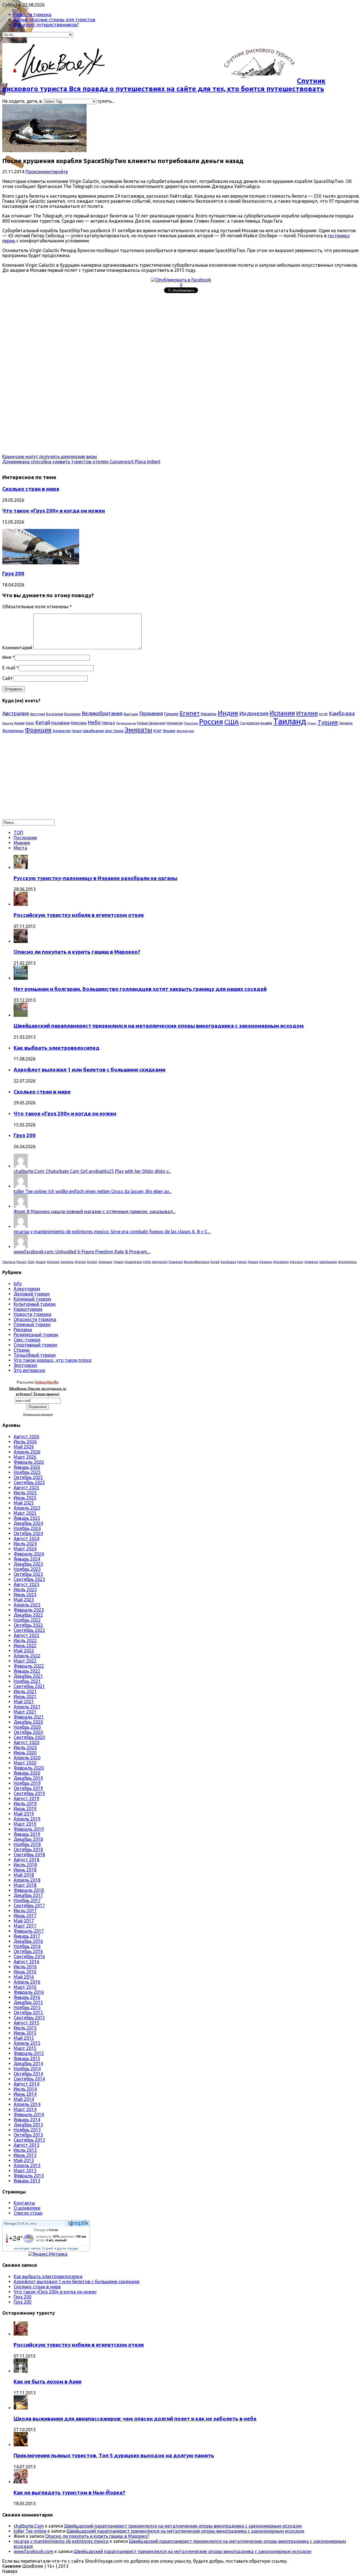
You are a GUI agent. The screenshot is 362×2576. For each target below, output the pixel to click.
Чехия (77, 731)
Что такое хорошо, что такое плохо (53, 1360)
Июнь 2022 (25, 1646)
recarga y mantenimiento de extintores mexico (61, 2541)
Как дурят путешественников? (46, 25)
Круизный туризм (32, 1299)
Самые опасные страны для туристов (54, 20)
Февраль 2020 (29, 1768)
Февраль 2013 (29, 2176)
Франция (38, 730)
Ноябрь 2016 (27, 1946)
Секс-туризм (27, 1340)
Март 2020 (25, 1763)
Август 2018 (26, 1860)
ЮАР (158, 731)
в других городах (66, 2248)
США (231, 722)
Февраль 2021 (29, 1717)
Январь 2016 (27, 1997)
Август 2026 (26, 1437)
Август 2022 (26, 1635)
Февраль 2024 (29, 1554)
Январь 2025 (27, 1518)
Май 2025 (24, 1503)
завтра (36, 2248)
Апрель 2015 (27, 2043)
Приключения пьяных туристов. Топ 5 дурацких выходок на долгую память (114, 2456)
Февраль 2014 (29, 2114)
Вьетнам (131, 714)
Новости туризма (33, 14)
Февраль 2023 (29, 1610)
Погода (10, 2223)
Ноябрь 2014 (27, 2069)
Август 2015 (26, 2023)
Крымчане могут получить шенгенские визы (50, 456)
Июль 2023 (25, 1589)
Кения (20, 723)
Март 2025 (25, 1513)
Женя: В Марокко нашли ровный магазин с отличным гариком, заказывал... (94, 1211)
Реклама (23, 1329)
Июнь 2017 (25, 1916)
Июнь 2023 (25, 1595)
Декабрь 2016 (28, 1941)
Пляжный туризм (32, 1324)
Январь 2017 (27, 1936)
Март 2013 (25, 2171)
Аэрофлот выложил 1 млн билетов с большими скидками (90, 1070)
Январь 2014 (27, 2120)
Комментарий (17, 648)
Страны (22, 1350)
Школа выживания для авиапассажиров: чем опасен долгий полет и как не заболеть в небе (135, 2419)
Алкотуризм (27, 1289)
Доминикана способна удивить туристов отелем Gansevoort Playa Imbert (81, 462)
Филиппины (13, 731)
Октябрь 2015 (28, 2012)
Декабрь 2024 (28, 1523)
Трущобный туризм (35, 1355)
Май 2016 (24, 1977)
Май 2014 (24, 2099)
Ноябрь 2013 (27, 2130)
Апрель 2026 (27, 1452)
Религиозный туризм (36, 1335)
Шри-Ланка (114, 731)
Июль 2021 (25, 1691)
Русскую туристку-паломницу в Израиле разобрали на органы (95, 878)
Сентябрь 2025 (29, 1482)
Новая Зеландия (151, 723)
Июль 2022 (25, 1640)
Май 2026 (24, 1447)
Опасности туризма (35, 1319)
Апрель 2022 (27, 1656)
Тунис (312, 723)
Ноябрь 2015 (27, 2007)
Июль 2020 (25, 1747)
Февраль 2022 (29, 1666)
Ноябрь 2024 (27, 1528)
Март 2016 (25, 1987)
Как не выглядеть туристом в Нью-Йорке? (69, 2493)
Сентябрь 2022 (29, 1630)
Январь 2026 (27, 1467)
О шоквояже (27, 2208)
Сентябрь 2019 (29, 1793)
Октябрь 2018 (28, 1849)
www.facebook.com (34, 2551)
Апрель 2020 (27, 1758)
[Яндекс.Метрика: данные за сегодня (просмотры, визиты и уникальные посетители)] (48, 2254)
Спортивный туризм (35, 1345)
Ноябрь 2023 (27, 1569)
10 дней (47, 2248)
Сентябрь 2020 (29, 1737)
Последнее (25, 838)
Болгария (55, 714)
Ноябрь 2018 (27, 1844)
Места (20, 848)
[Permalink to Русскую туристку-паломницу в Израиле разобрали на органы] (21, 867)
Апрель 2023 (27, 1605)
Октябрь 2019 (28, 1788)
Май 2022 (24, 1651)
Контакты (24, 2203)
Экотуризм (25, 1365)
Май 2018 (24, 1875)
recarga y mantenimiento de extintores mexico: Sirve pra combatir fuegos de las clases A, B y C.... (112, 1232)
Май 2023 (24, 1600)
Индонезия (254, 713)
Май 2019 (24, 1814)
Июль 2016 (25, 1967)
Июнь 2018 (25, 1870)
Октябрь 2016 (28, 1951)
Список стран (28, 2213)
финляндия (185, 731)
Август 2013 (26, 2145)
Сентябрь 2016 (29, 1956)
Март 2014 (25, 2109)
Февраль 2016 (29, 1992)
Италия (307, 713)
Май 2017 (24, 1921)
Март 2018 (25, 1885)
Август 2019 (26, 1798)
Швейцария (93, 731)
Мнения (22, 843)
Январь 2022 (27, 1671)
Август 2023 (26, 1584)
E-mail (9, 668)
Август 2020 (26, 1742)
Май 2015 (24, 2038)
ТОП (18, 833)
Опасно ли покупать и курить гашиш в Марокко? (77, 952)
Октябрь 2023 (28, 1574)
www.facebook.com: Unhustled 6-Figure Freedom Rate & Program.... (82, 1252)
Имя (7, 657)
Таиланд (290, 721)
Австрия (37, 714)
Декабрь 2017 (28, 1895)
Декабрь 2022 (28, 1615)
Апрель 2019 (27, 1819)
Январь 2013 (27, 2181)
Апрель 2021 (27, 1707)
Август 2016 (26, 1962)
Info (18, 1284)
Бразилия (72, 714)
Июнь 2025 (25, 1498)
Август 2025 (26, 1487)
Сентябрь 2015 (29, 2018)
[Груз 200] (41, 563)
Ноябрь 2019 (27, 1783)
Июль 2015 (25, 2028)
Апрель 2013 (27, 2165)
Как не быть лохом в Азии (48, 2382)
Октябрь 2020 (28, 1732)
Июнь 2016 (25, 1972)
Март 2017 (25, 1926)
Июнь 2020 (25, 1753)
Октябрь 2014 (28, 2074)
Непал (108, 723)
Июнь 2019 (25, 1809)
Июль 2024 (25, 1544)
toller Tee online (30, 2531)
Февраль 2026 (29, 1462)
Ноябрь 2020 (27, 1727)
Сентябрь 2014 (29, 2079)
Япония (169, 731)
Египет (190, 713)
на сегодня (22, 2248)
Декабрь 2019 (28, 1778)
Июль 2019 (25, 1804)
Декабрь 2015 (28, 2002)
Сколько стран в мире (31, 489)
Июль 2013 (25, 2150)
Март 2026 (25, 1457)
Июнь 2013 (25, 2155)
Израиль (209, 714)
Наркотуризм (28, 1309)
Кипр (30, 723)
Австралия (16, 713)
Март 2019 (25, 1824)
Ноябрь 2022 (27, 1620)
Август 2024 (26, 1538)
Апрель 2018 (27, 1880)
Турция (328, 722)
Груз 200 (13, 574)
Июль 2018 (25, 1865)
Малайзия (60, 723)
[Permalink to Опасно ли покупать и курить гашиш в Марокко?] (21, 941)
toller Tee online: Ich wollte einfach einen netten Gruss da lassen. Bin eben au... (93, 1191)
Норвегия (174, 723)
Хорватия (62, 731)
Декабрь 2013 (28, 2125)
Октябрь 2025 (28, 1477)
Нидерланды (126, 723)
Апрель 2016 (27, 1982)
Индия (228, 713)
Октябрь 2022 (28, 1625)
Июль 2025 (25, 1493)
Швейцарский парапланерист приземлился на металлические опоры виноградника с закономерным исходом (159, 1026)
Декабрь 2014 (28, 2063)
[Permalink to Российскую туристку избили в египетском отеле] (21, 904)
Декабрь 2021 (28, 1676)
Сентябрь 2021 (29, 1686)
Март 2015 (25, 2048)
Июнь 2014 (25, 2094)
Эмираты (138, 730)
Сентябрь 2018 (29, 1854)
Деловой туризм (32, 1294)
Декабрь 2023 (28, 1564)
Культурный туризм (35, 1304)
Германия (151, 713)
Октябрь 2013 (28, 2135)
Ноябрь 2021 (27, 1681)
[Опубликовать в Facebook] (181, 280)
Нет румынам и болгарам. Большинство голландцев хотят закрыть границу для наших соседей (140, 989)
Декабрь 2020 (28, 1722)
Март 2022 (25, 1661)
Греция (171, 714)
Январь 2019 (27, 1834)
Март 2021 (25, 1712)
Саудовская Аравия (256, 723)
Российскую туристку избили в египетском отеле (79, 915)
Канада (8, 723)
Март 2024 (25, 1549)
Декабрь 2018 (28, 1839)
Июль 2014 (25, 2089)
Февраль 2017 (29, 1931)
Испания (282, 713)
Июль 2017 (25, 1911)
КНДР (323, 714)
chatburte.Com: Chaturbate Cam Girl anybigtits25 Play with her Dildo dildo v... (92, 1171)
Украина (346, 723)
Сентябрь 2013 (29, 2140)
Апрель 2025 (27, 1508)
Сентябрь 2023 (29, 1579)
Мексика (79, 723)
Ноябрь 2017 (27, 1900)
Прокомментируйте (47, 172)
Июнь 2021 (25, 1696)
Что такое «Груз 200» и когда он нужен (54, 511)
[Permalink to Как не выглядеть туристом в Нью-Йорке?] (21, 2482)
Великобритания (102, 713)
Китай (43, 722)
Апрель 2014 (27, 2104)
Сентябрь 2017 (29, 1905)
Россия (211, 722)
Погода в (46, 2230)
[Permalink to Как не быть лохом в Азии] (21, 2371)
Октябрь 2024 (28, 1533)
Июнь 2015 (25, 2033)
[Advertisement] (172, 335)
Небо (94, 722)
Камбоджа (342, 713)
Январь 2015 (27, 2058)
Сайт (7, 678)
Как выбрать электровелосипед (57, 1048)
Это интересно (29, 1370)
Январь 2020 (27, 1773)
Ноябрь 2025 (27, 1472)
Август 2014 (26, 2084)
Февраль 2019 (29, 1829)
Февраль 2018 (29, 1890)
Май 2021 (24, 1702)
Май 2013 (24, 2160)
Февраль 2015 (29, 2053)
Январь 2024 (27, 1559)
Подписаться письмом (38, 1414)
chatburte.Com (29, 2526)
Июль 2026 (25, 1442)
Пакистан (191, 723)
